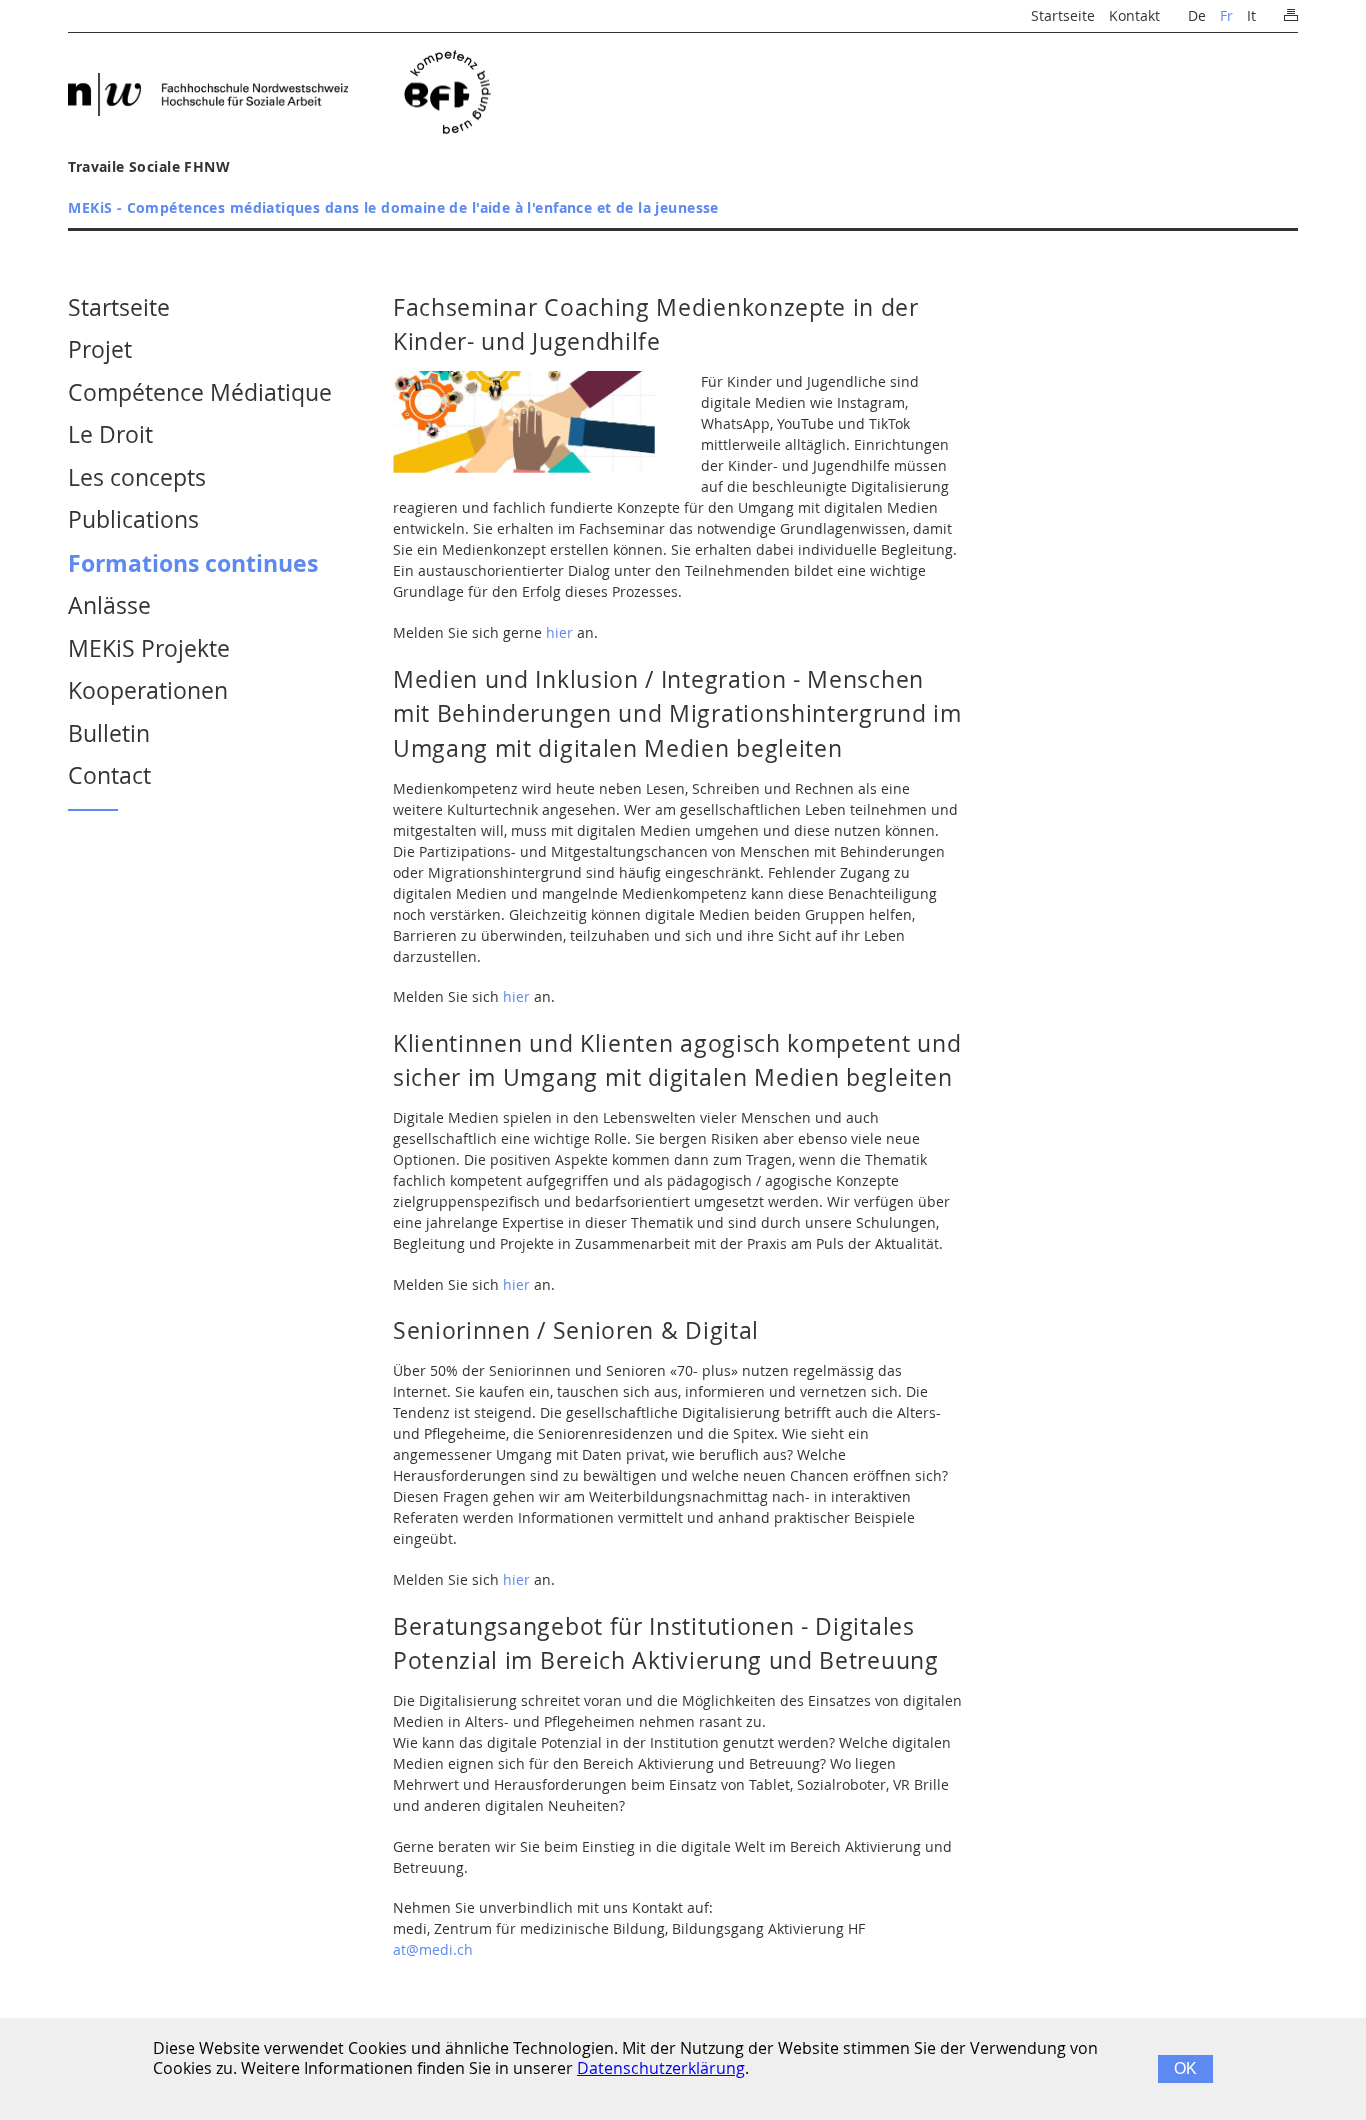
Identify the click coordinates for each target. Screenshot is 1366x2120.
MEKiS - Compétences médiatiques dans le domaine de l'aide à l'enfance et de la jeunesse (393, 207)
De (1197, 15)
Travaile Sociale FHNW (149, 166)
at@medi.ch (433, 1949)
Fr (1226, 15)
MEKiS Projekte (149, 648)
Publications (133, 519)
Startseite (1063, 15)
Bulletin (109, 733)
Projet (100, 349)
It (1251, 15)
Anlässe (109, 605)
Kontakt (1134, 15)
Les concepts (137, 477)
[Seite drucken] (1290, 10)
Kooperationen (148, 690)
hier (559, 632)
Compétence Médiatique (200, 392)
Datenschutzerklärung (661, 2068)
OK (1185, 2068)
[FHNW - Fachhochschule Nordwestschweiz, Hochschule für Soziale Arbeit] (208, 94)
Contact (109, 775)
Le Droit (110, 434)
